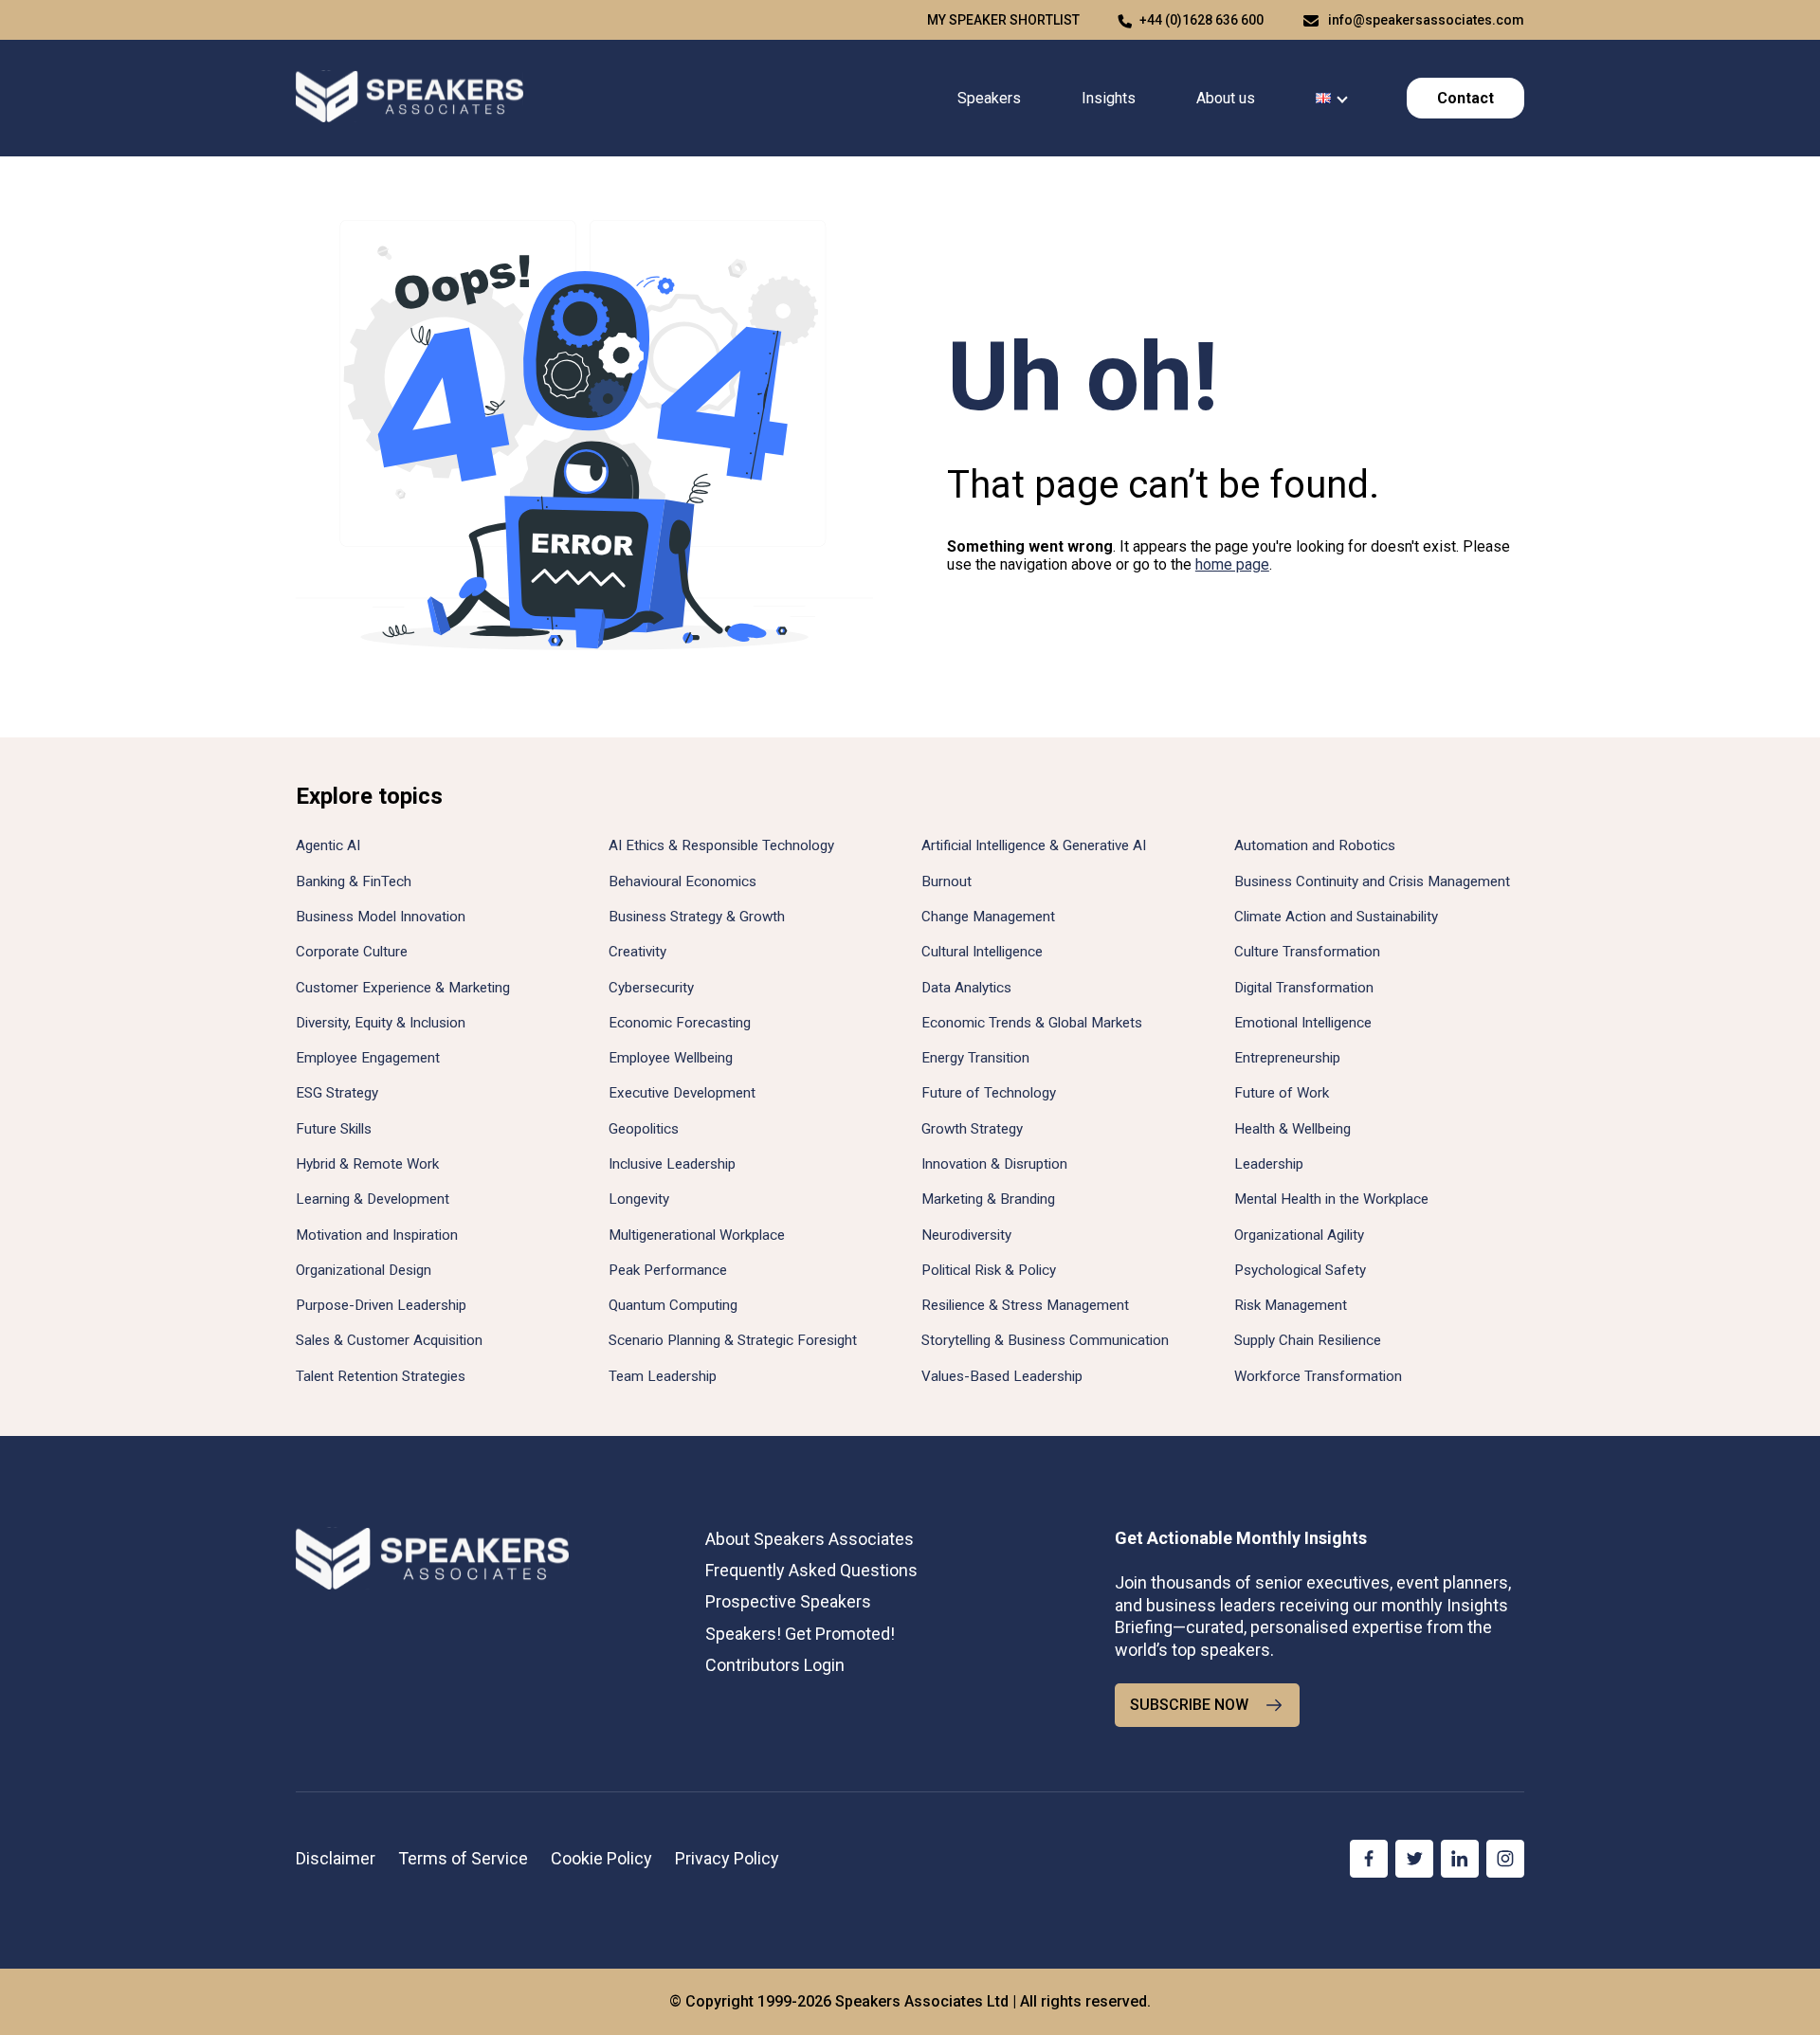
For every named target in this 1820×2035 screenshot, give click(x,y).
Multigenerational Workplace (697, 1235)
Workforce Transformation (1318, 1376)
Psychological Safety (1300, 1270)
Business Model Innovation (381, 917)
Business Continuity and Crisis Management (1372, 881)
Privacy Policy (727, 1858)
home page (1232, 564)
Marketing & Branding (988, 1199)
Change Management (988, 917)
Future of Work (1282, 1093)
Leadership (1269, 1164)
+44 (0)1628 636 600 (1201, 20)
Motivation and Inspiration (377, 1235)
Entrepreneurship (1287, 1058)
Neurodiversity (966, 1235)
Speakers (989, 98)
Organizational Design (364, 1270)
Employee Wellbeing (671, 1058)
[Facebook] (1369, 1859)
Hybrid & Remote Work (367, 1164)
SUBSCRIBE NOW (1189, 1705)
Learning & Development (373, 1199)
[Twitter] (1414, 1859)
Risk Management (1291, 1305)
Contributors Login (775, 1665)
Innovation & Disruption (994, 1164)
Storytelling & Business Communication (1045, 1340)
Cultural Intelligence (982, 952)
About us (1226, 98)
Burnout (946, 881)
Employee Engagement (368, 1058)
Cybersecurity (651, 988)
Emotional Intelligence (1303, 1023)
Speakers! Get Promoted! (800, 1634)
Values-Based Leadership (1002, 1376)
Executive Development (682, 1093)
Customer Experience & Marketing (403, 988)
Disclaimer (336, 1858)
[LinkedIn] (1460, 1859)
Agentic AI (328, 845)
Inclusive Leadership (672, 1164)
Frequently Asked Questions (811, 1570)
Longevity (639, 1199)
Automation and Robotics (1315, 845)
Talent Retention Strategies (381, 1376)
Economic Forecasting (680, 1023)
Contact (1465, 98)
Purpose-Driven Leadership (381, 1305)
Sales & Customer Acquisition (389, 1340)
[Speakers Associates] (409, 98)
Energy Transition (975, 1058)
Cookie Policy (601, 1858)
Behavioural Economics (682, 881)
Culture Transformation (1307, 952)
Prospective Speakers (788, 1601)
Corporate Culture (352, 952)
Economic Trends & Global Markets (1032, 1023)
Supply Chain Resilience (1308, 1340)
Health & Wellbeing (1292, 1129)
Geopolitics (644, 1129)
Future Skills (334, 1129)
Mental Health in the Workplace (1331, 1199)
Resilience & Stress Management (1025, 1305)
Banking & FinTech (354, 881)
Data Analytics (966, 988)
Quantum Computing (673, 1305)
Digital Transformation (1304, 988)
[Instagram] (1505, 1859)
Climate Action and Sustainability (1336, 917)
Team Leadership (663, 1376)
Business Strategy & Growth (697, 917)
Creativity (637, 952)
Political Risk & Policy (989, 1270)
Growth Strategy (972, 1129)
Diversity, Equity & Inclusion (381, 1023)
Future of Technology (989, 1093)
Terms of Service (463, 1858)
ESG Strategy (337, 1093)
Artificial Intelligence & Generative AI (1034, 845)
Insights (1109, 98)
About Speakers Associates (810, 1539)
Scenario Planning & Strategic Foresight (733, 1340)
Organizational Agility (1299, 1235)
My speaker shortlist (1003, 20)
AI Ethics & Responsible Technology (721, 845)
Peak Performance (668, 1270)
